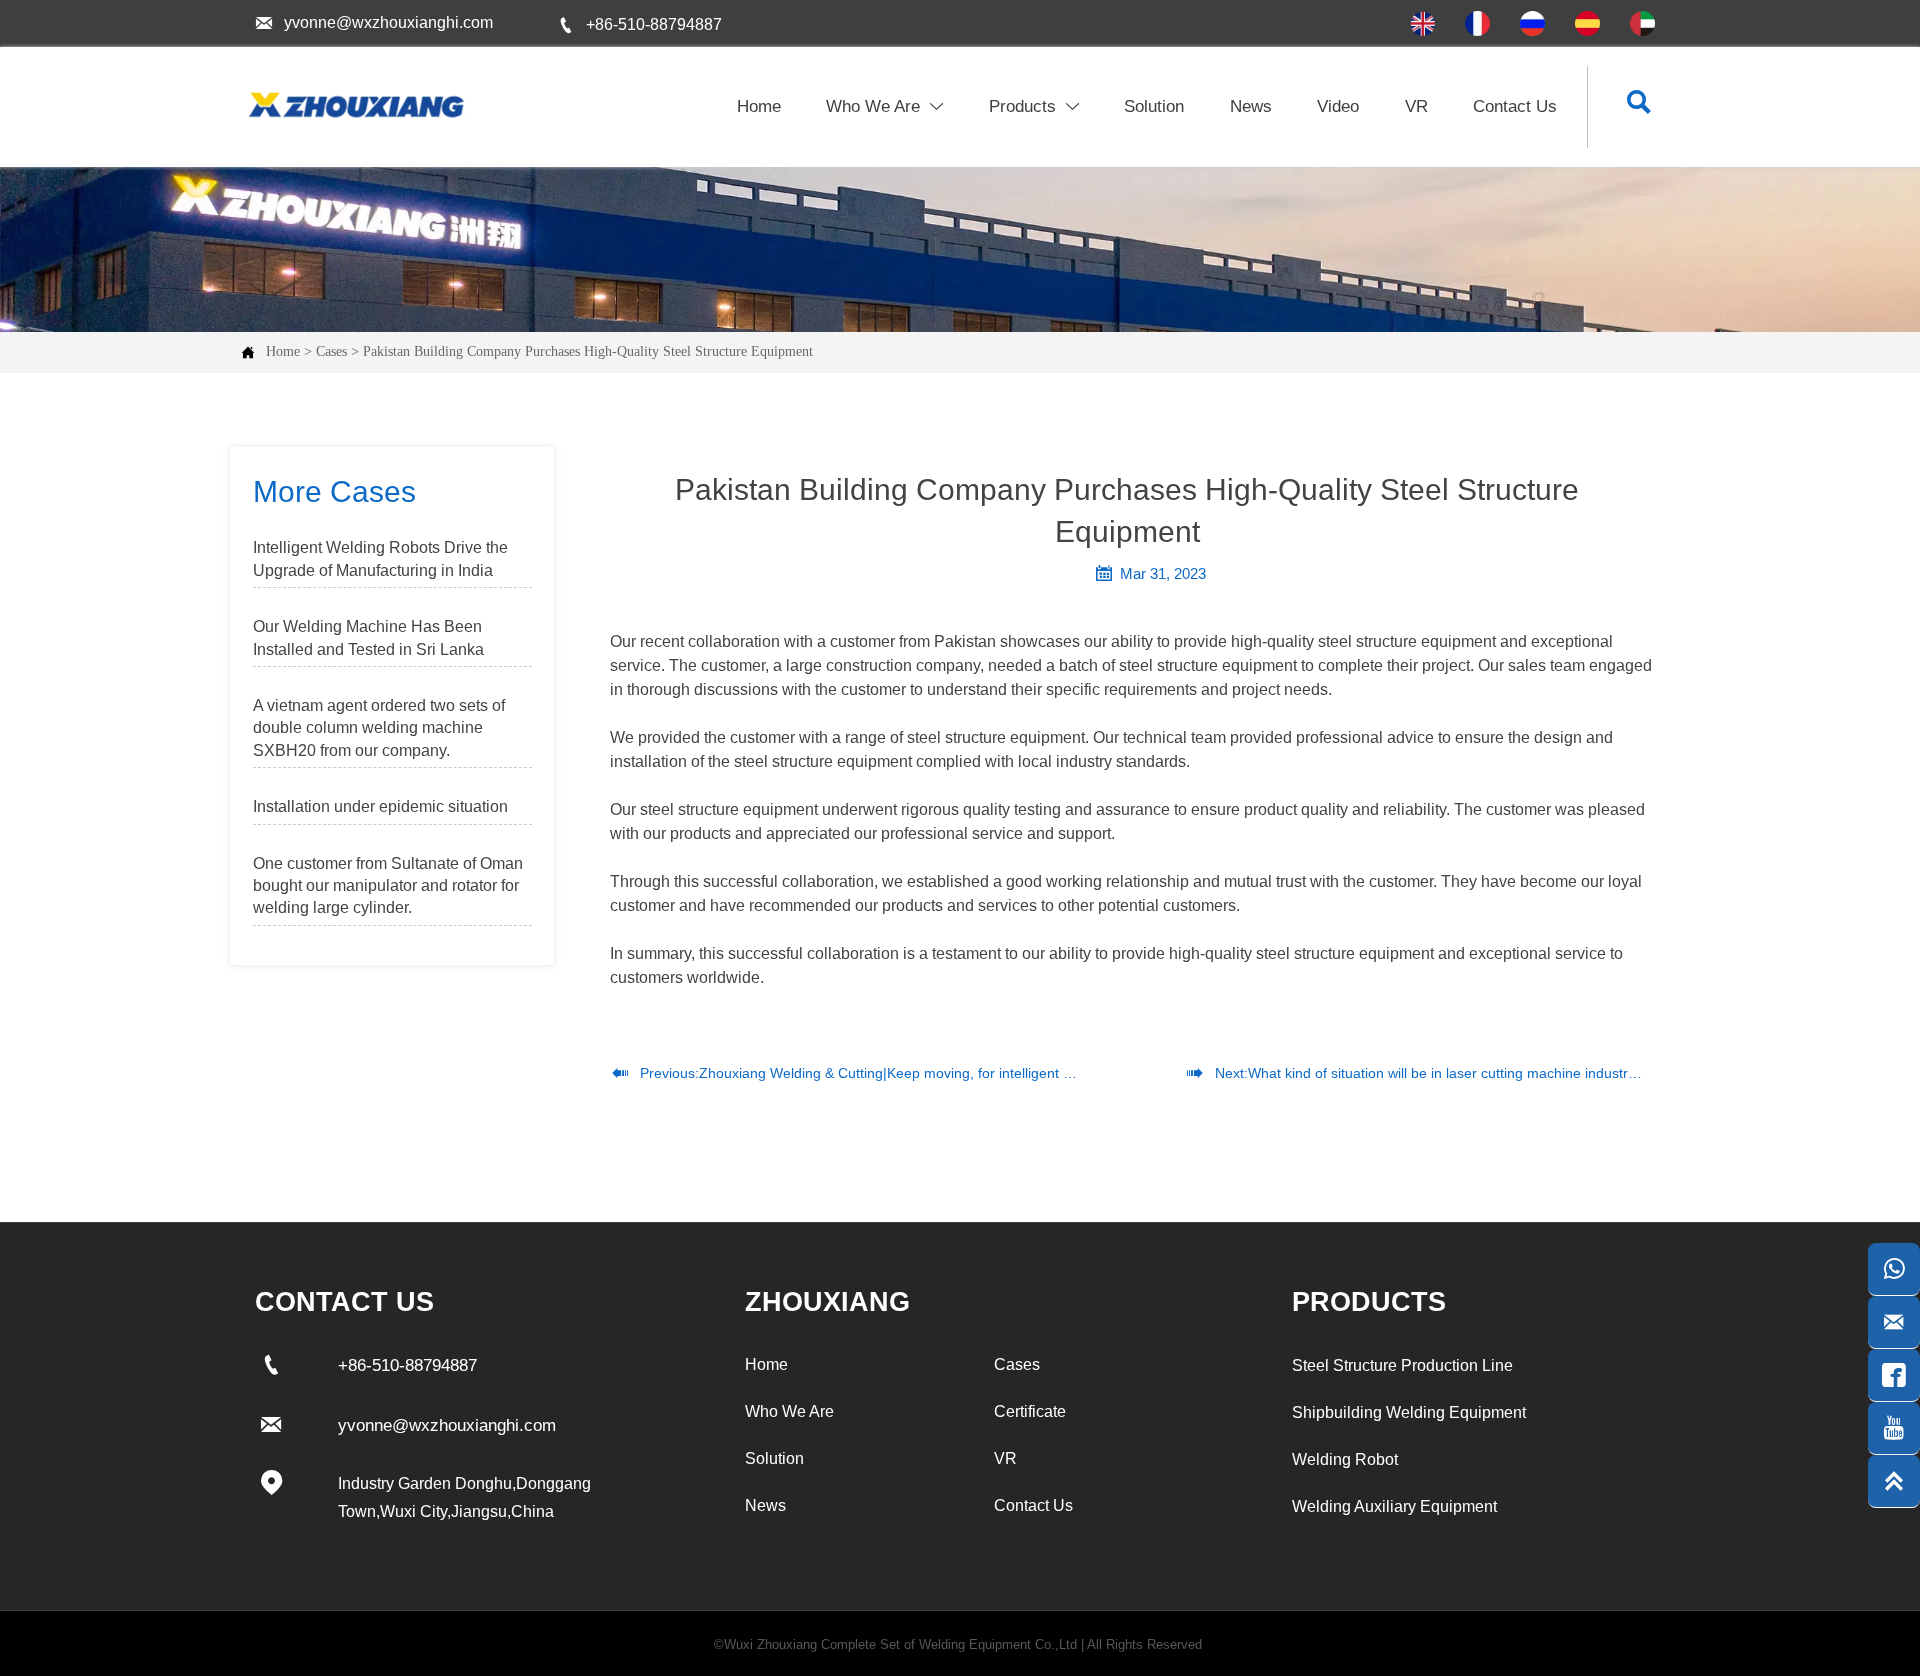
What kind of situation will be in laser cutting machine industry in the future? (1485, 1073)
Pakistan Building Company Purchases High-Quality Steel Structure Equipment (588, 351)
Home (283, 351)
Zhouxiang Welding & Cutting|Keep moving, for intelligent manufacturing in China (954, 1073)
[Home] (354, 105)
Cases (331, 351)
